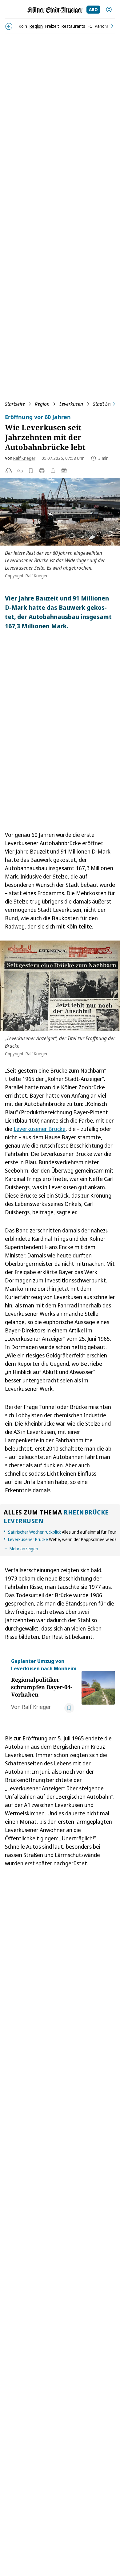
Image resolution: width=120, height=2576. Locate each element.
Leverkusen (71, 404)
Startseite (15, 404)
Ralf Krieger (24, 458)
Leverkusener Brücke (40, 1129)
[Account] (109, 10)
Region (42, 404)
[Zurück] (9, 26)
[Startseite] (55, 10)
